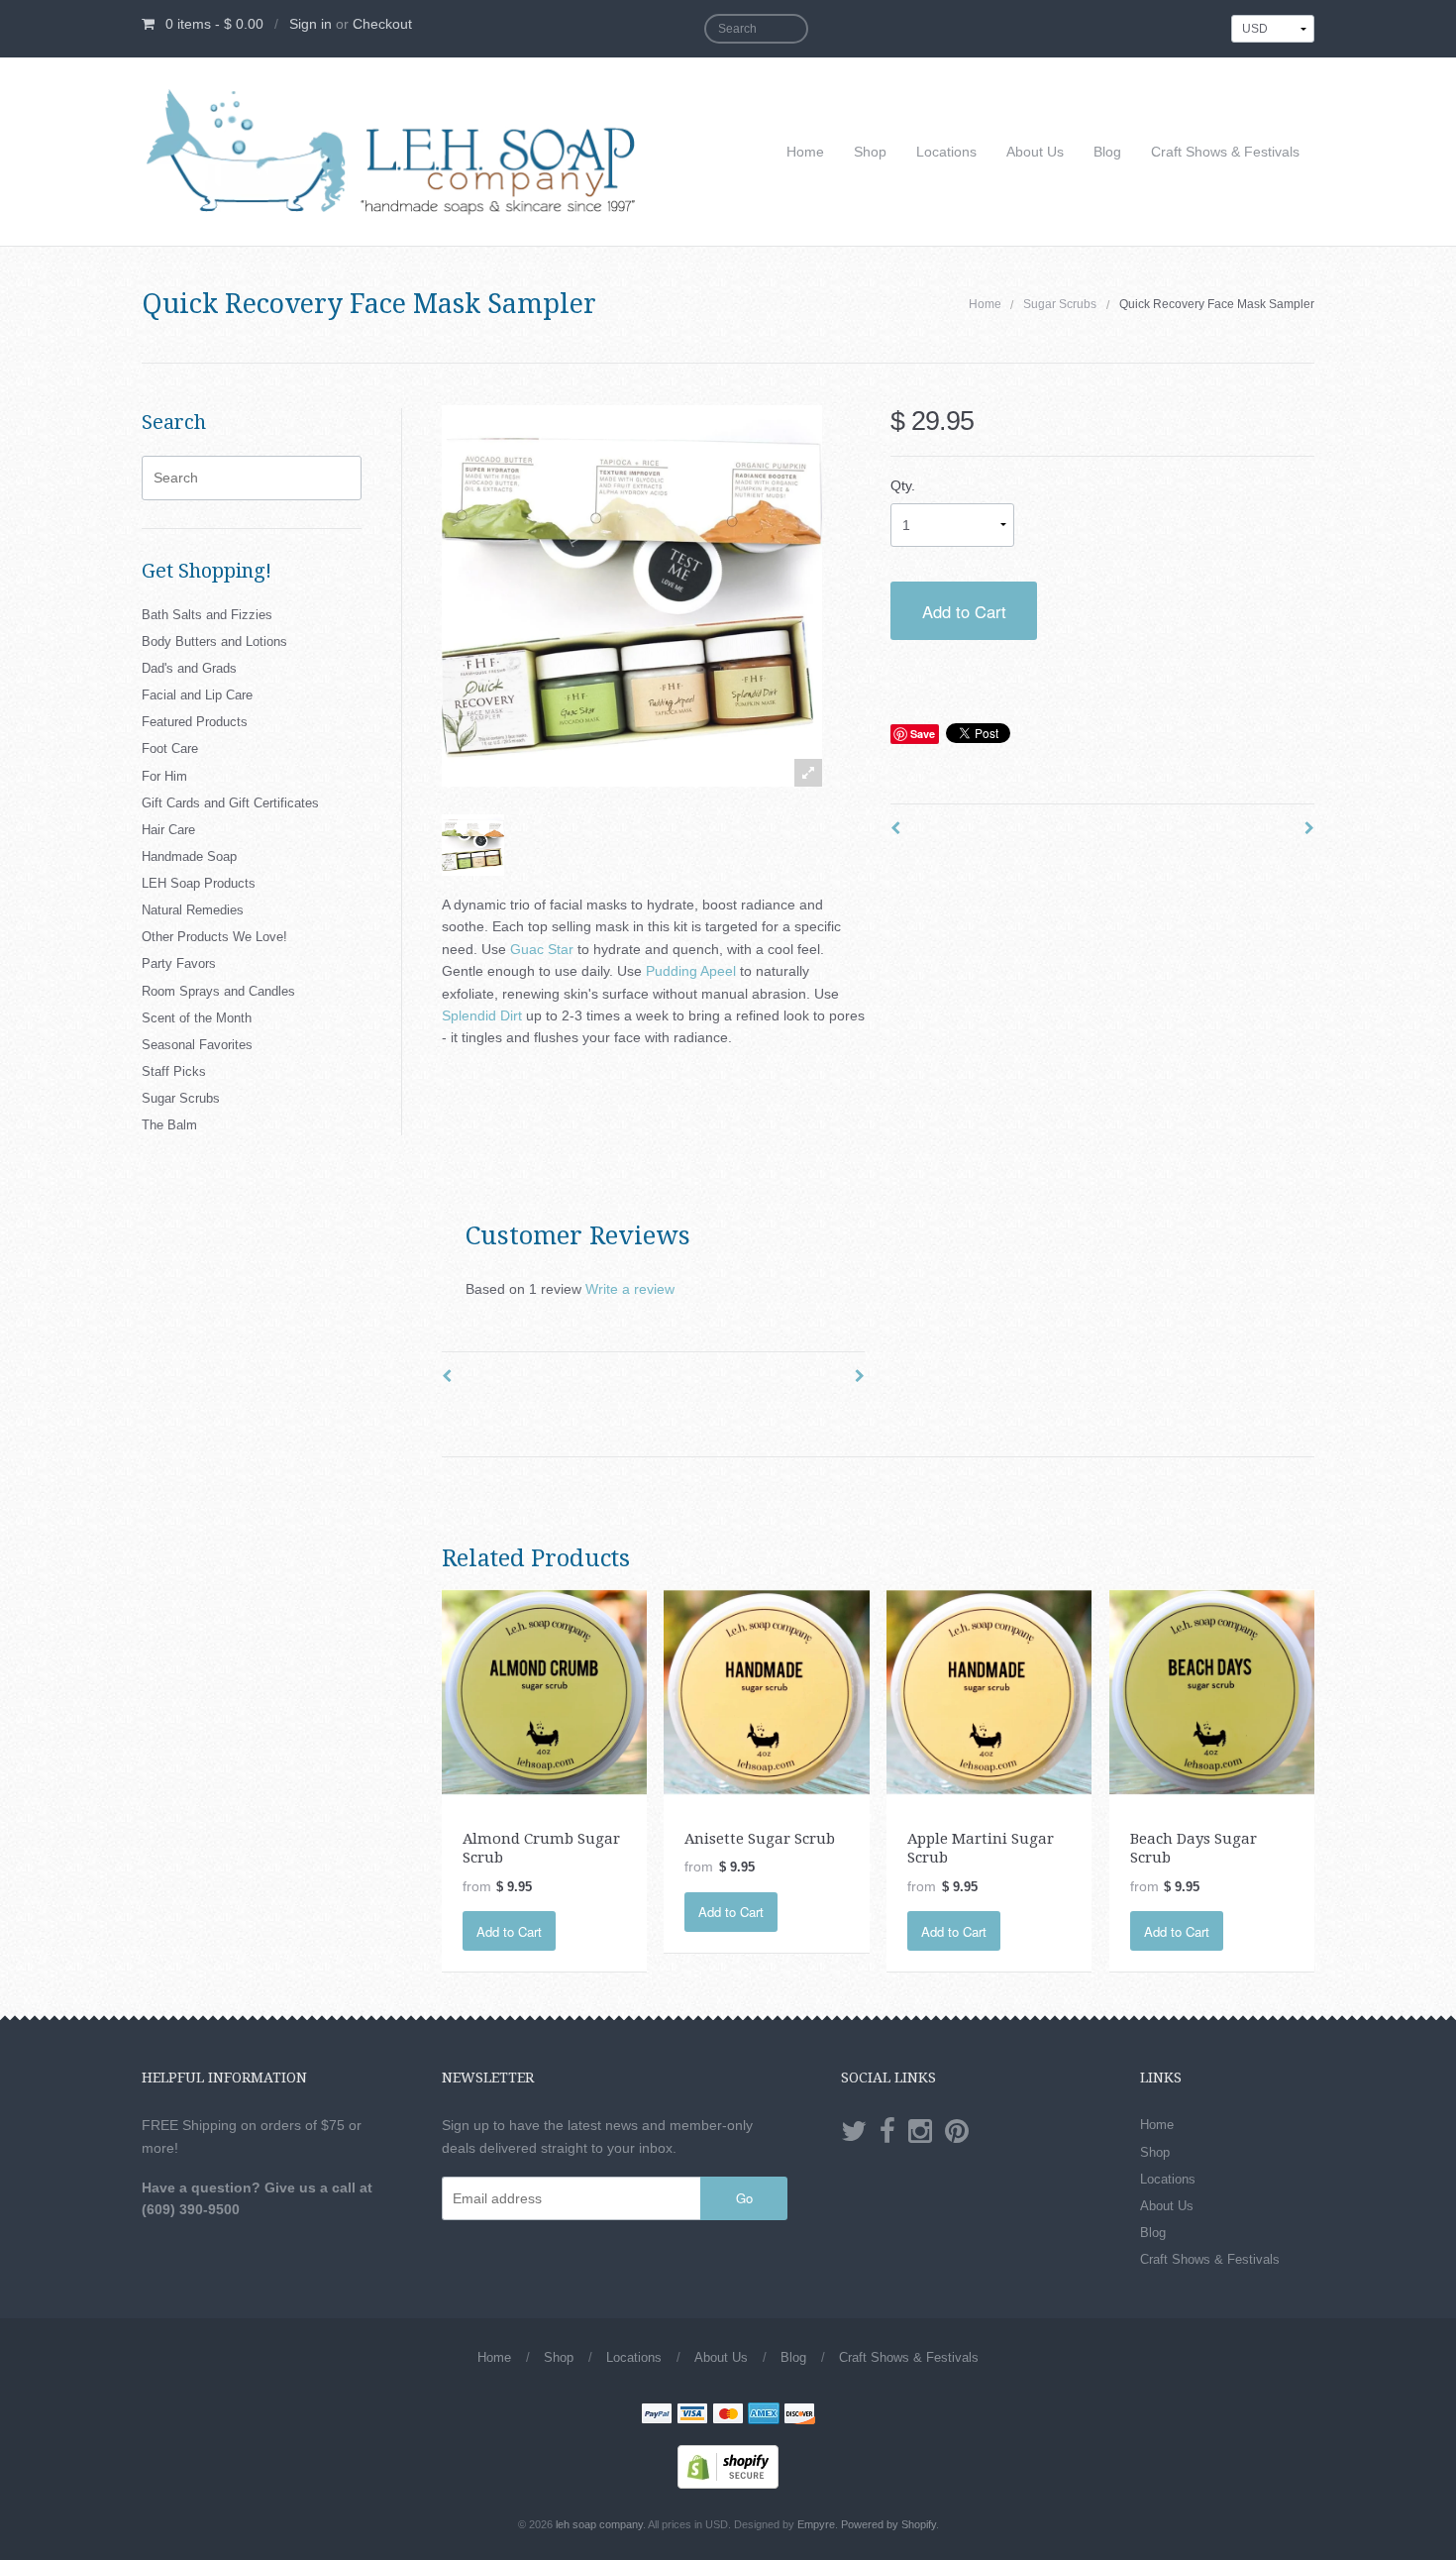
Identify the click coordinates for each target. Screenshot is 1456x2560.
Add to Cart (964, 611)
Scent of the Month (197, 1018)
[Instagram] (920, 2132)
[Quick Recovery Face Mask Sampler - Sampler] (473, 846)
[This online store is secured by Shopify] (728, 2466)
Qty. (903, 485)
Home (805, 152)
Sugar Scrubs (1060, 304)
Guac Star (544, 949)
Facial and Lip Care (197, 695)
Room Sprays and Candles (218, 991)
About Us (1035, 152)
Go (744, 2198)
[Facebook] (887, 2132)
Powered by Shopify (888, 2524)
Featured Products (195, 722)
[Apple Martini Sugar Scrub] (989, 1691)
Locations (946, 152)
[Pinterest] (957, 2132)
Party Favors (179, 963)
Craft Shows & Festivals (1225, 152)
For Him (164, 776)
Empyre (816, 2524)
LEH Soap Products (199, 883)
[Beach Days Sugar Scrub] (1212, 1691)
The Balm (169, 1125)
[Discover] (799, 2415)
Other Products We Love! (214, 937)
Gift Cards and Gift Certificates (230, 803)
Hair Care (168, 830)
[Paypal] (657, 2415)
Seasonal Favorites (197, 1045)
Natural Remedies (193, 910)
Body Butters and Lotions (214, 641)
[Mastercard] (728, 2415)
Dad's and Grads (189, 668)
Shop (870, 152)
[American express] (764, 2415)
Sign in (311, 24)
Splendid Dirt (482, 1015)
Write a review (630, 1289)
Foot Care (170, 748)
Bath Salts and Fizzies (207, 615)
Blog (1107, 152)
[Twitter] (854, 2132)
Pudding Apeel (691, 971)
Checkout (382, 24)
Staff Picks (174, 1071)
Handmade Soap (189, 856)
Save (923, 734)
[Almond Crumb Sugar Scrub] (544, 1691)
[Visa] (692, 2415)
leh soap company (599, 2524)
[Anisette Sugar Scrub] (766, 1691)
